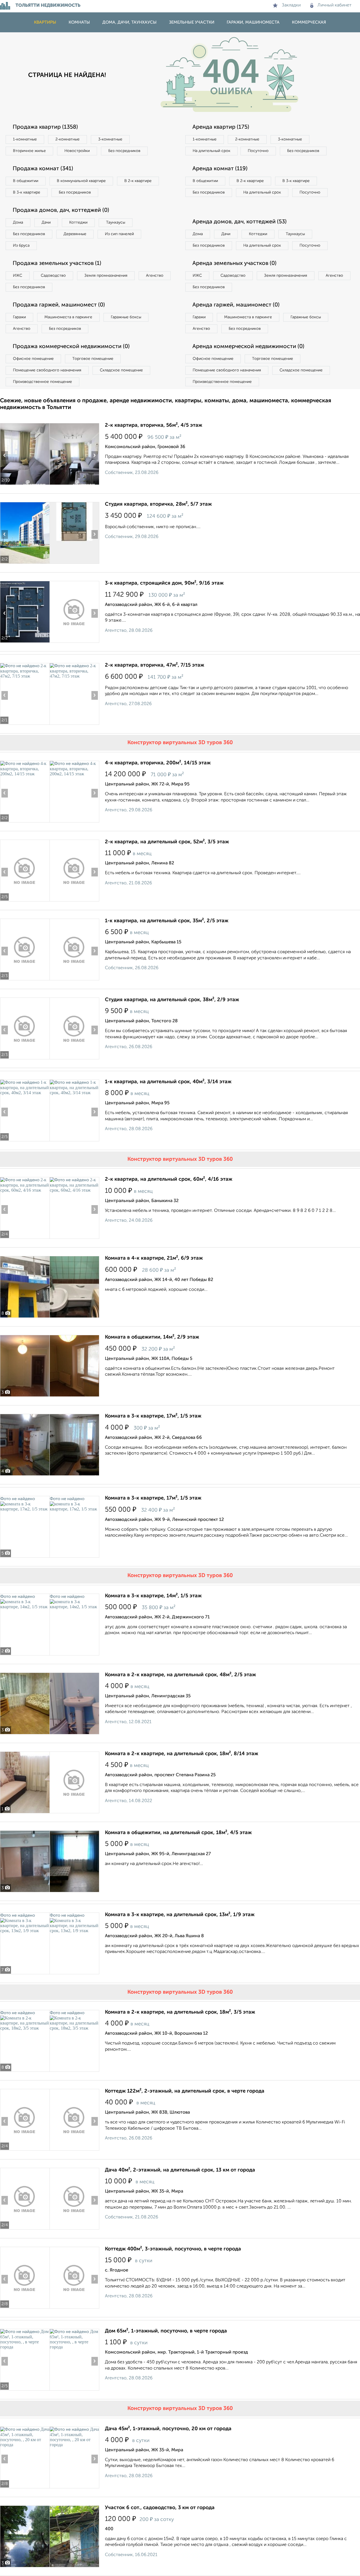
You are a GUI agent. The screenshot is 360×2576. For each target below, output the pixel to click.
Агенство (155, 276)
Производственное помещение (42, 382)
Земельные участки (192, 22)
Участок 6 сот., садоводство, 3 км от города (160, 2508)
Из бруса (21, 246)
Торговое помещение (93, 359)
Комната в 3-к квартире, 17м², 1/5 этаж (153, 1416)
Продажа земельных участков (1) (57, 263)
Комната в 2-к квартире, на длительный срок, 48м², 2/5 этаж (180, 1675)
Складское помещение (121, 370)
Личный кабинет (335, 5)
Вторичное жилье (29, 151)
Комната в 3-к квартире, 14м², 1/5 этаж (153, 1596)
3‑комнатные (110, 139)
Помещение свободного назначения (47, 370)
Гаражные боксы (126, 317)
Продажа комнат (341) (43, 169)
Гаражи (19, 317)
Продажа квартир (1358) (45, 127)
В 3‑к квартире (27, 192)
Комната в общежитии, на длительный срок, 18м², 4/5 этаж (178, 1833)
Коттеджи (78, 222)
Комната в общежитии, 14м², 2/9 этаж (152, 1337)
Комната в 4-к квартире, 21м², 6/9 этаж (154, 1258)
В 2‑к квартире (138, 181)
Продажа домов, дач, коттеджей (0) (61, 210)
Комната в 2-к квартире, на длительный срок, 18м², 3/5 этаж (180, 2012)
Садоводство (53, 276)
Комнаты (79, 22)
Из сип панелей (119, 234)
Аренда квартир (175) (221, 127)
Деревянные (75, 234)
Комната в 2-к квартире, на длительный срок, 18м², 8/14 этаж (182, 1754)
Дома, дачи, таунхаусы (130, 22)
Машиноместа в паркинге (68, 317)
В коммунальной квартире (81, 181)
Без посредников (124, 151)
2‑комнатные (67, 139)
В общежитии (26, 181)
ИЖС (18, 276)
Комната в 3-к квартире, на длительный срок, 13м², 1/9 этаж (180, 1915)
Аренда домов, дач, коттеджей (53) (239, 222)
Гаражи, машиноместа (253, 22)
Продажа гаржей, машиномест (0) (59, 305)
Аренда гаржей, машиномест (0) (236, 305)
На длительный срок (211, 151)
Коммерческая (309, 22)
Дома (18, 222)
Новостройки (77, 151)
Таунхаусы (116, 222)
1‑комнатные (25, 139)
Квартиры (45, 22)
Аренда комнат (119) (220, 169)
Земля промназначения (106, 276)
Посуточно (258, 151)
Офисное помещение (33, 359)
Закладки (291, 5)
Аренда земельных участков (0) (234, 263)
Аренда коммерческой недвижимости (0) (248, 347)
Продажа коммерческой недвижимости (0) (71, 347)
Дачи (46, 222)
